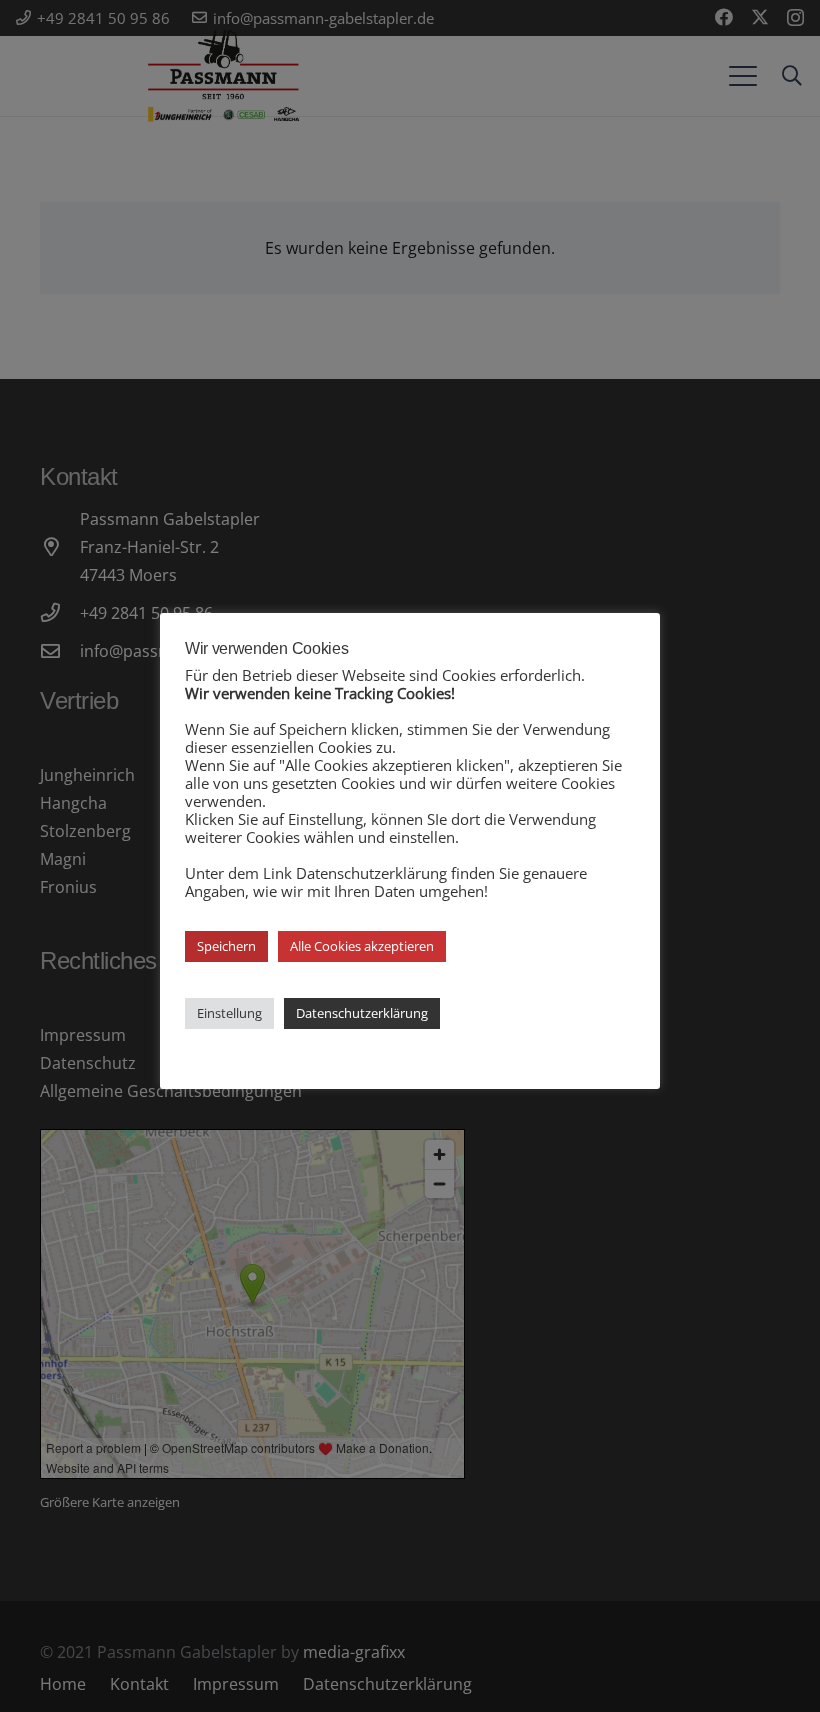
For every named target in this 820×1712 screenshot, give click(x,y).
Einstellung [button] (229, 1013)
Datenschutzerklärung (362, 1013)
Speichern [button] (226, 946)
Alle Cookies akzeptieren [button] (362, 946)
